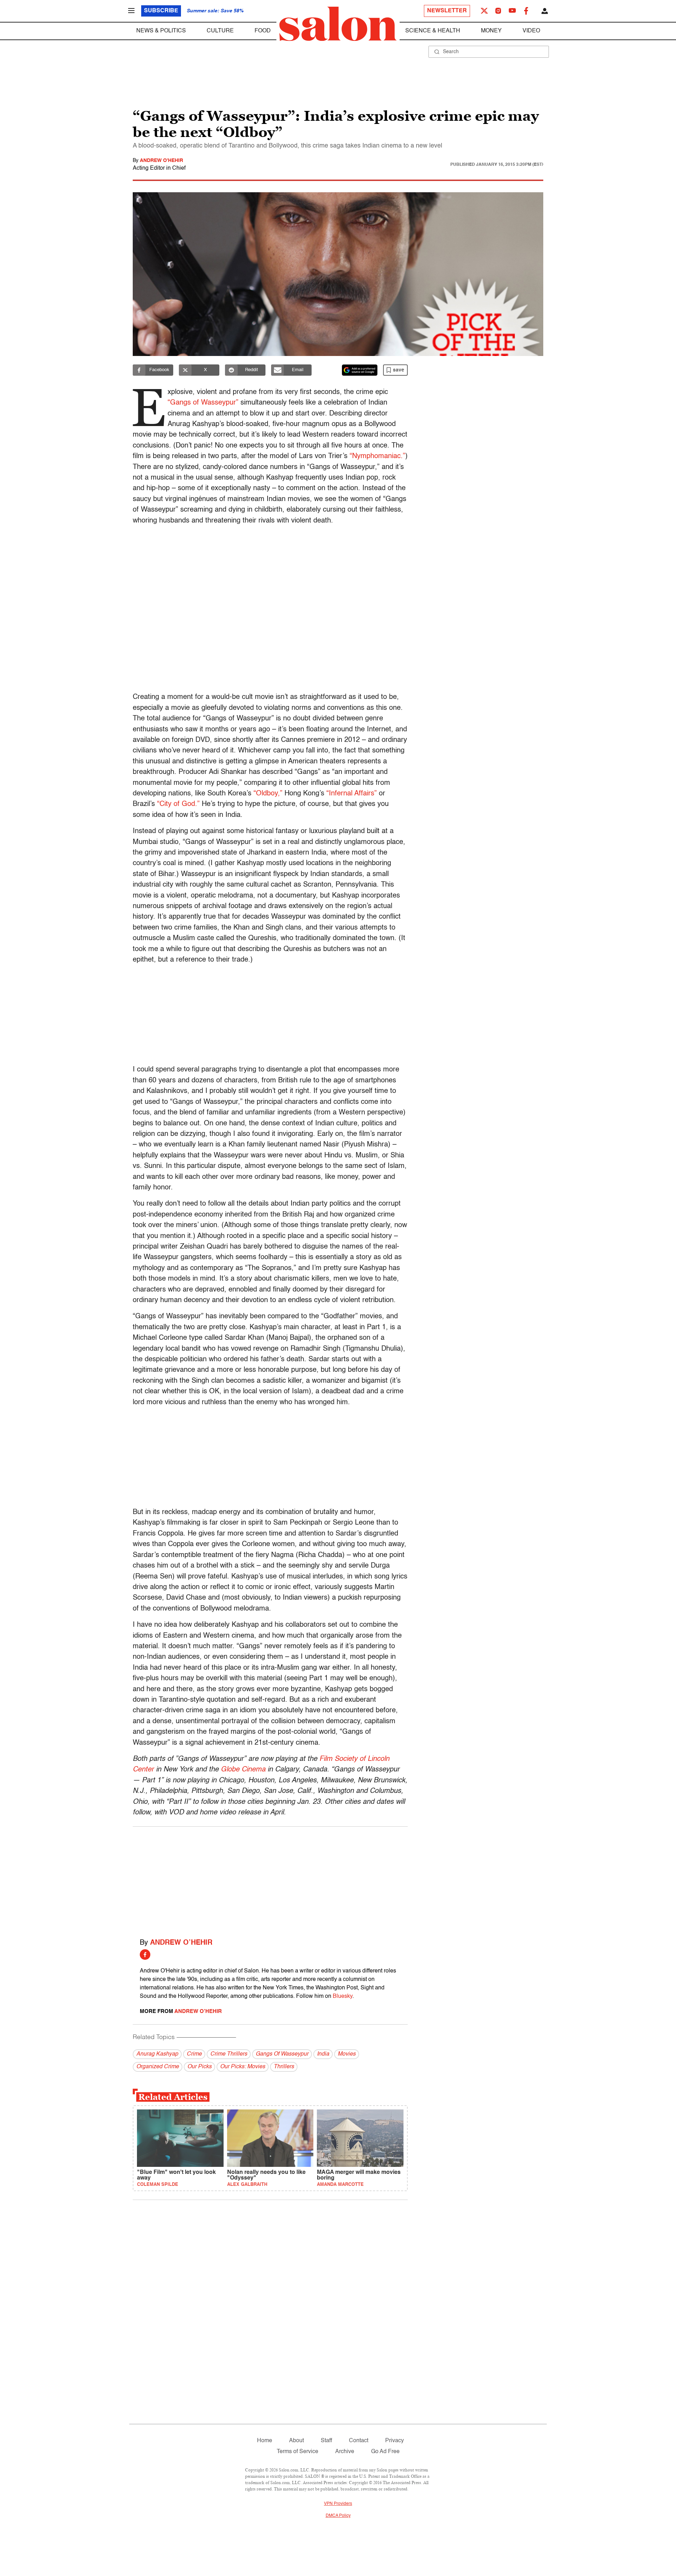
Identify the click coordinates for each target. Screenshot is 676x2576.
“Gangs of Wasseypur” (203, 403)
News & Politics (161, 31)
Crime (194, 2054)
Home (265, 2441)
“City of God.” (178, 804)
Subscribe (161, 11)
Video (531, 31)
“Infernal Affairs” (352, 794)
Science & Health (433, 31)
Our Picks (199, 2067)
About (296, 2441)
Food (263, 31)
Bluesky (343, 1996)
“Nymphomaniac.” (377, 456)
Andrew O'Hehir (161, 161)
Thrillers (284, 2067)
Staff (326, 2441)
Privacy (395, 2441)
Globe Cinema (243, 1770)
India (323, 2054)
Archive (345, 2452)
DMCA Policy (338, 2516)
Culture (220, 31)
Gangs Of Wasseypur (282, 2054)
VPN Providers (338, 2504)
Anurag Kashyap (157, 2054)
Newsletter (447, 11)
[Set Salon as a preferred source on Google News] (360, 370)
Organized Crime (158, 2067)
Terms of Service (298, 2452)
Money (491, 31)
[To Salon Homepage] (338, 24)
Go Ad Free (385, 2452)
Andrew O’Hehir (181, 1943)
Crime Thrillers (229, 2054)
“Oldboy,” (268, 794)
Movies (347, 2054)
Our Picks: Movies (243, 2067)
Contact (359, 2441)
